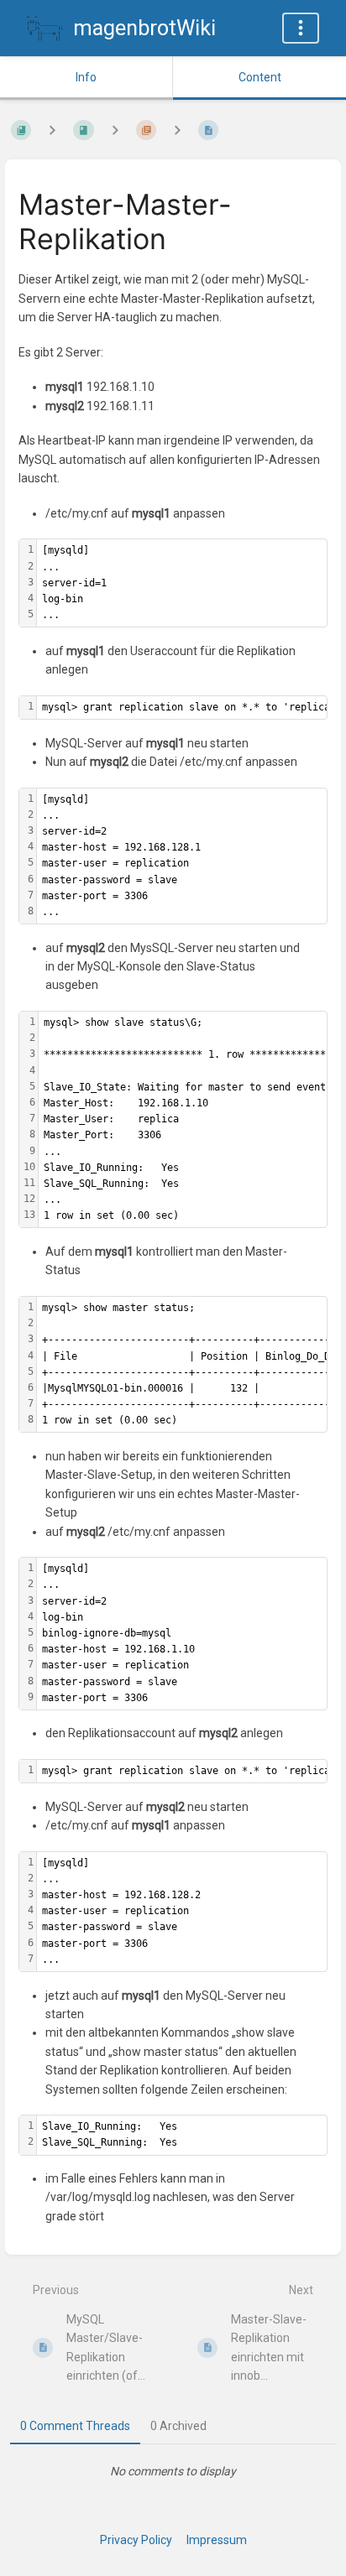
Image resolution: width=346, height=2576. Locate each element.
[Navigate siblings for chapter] (115, 130)
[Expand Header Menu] (301, 28)
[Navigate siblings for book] (52, 130)
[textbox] (182, 583)
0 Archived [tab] (178, 2426)
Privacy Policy (136, 2540)
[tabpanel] (173, 2471)
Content (260, 77)
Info (86, 77)
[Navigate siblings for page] (177, 130)
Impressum (217, 2540)
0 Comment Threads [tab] (75, 2426)
